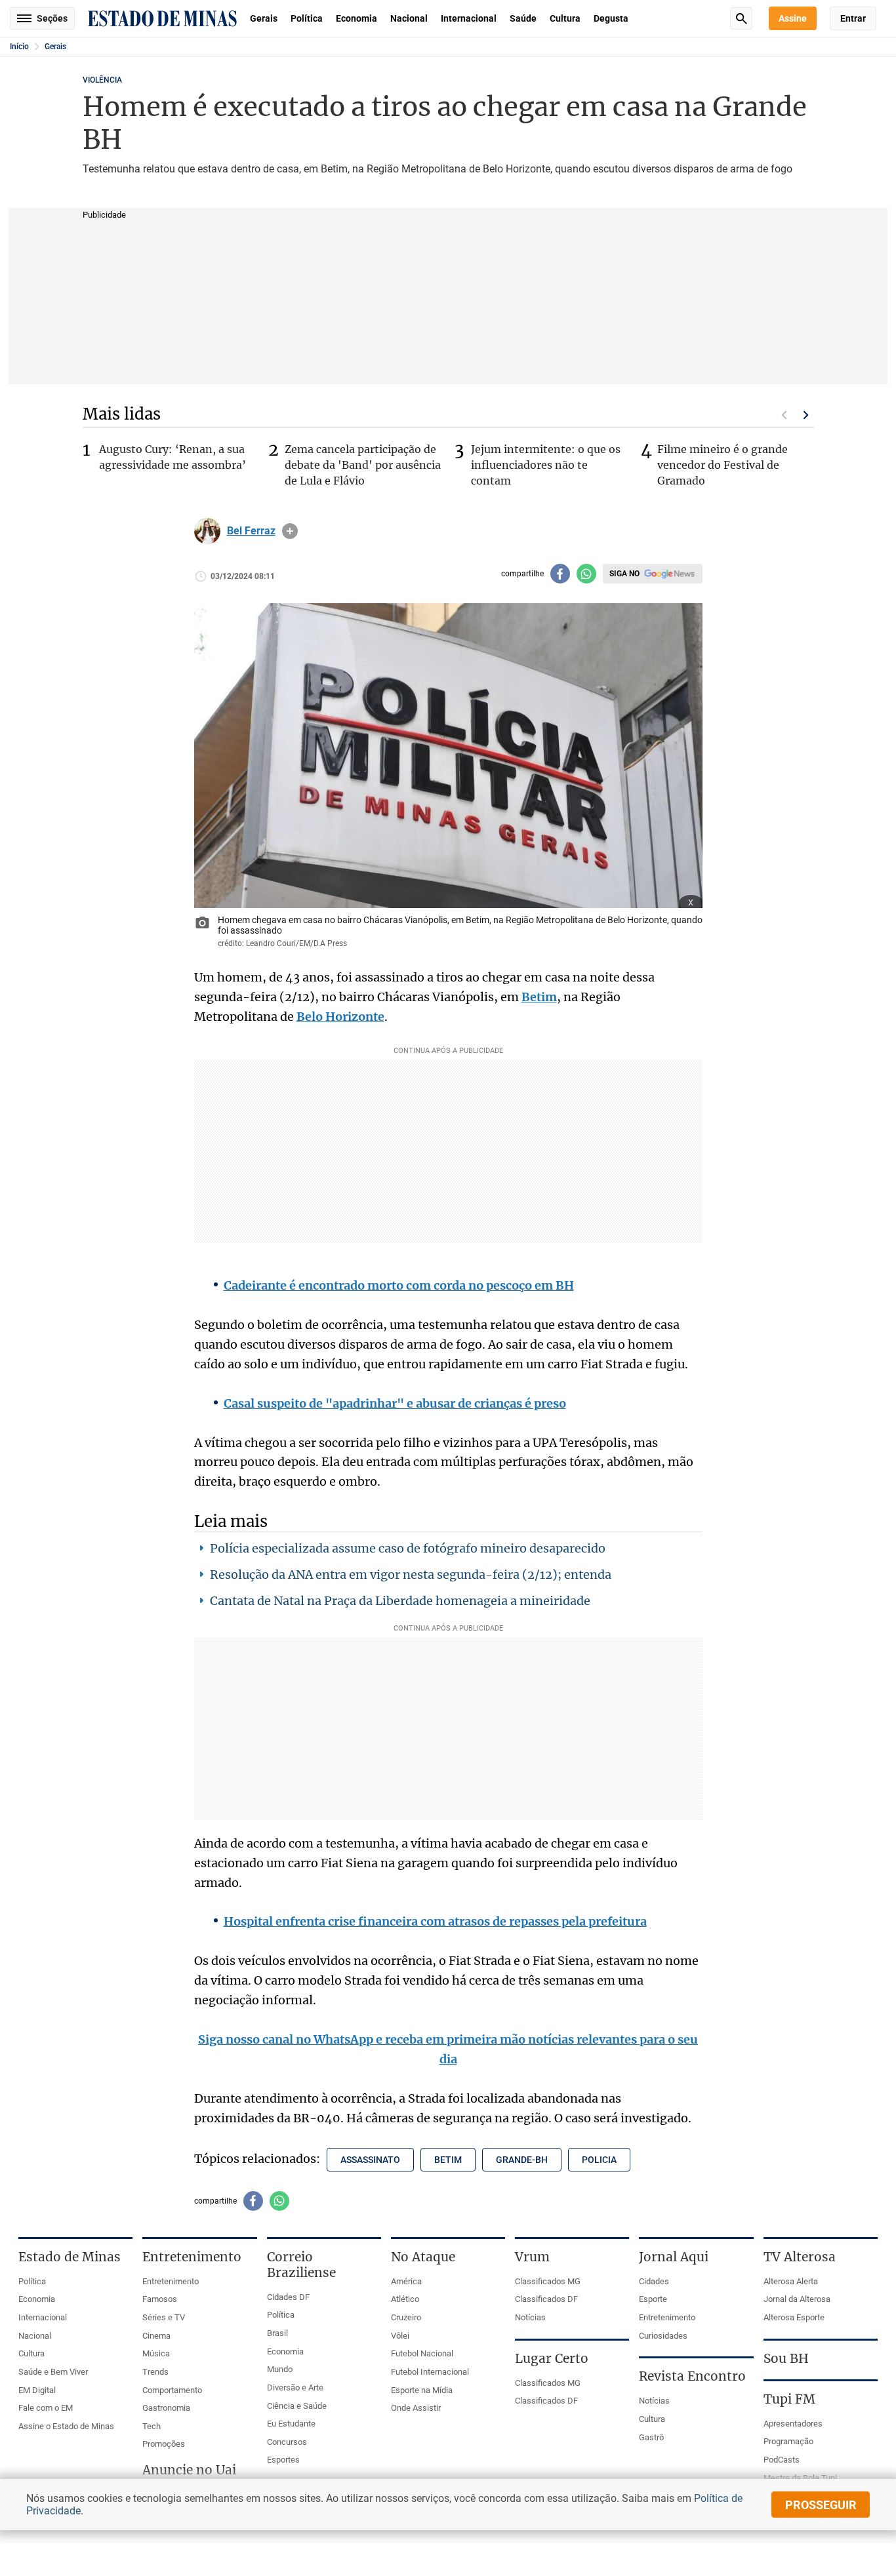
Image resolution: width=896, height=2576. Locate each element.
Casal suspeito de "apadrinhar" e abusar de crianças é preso (395, 1403)
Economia (356, 18)
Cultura (565, 18)
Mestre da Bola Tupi (800, 2478)
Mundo (280, 2369)
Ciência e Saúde (297, 2406)
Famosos (160, 2299)
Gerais (264, 18)
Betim (539, 997)
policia (599, 2160)
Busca (741, 18)
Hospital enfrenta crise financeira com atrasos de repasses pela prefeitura (435, 1921)
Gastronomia (166, 2408)
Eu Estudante (291, 2424)
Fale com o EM (46, 2408)
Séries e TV (164, 2317)
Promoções (164, 2444)
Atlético (405, 2299)
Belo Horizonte (340, 1017)
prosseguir (821, 2505)
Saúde (523, 18)
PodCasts (782, 2460)
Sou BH (786, 2358)
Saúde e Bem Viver (53, 2372)
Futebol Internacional (430, 2372)
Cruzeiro (406, 2317)
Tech (152, 2426)
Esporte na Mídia (422, 2390)
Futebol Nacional (422, 2353)
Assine (793, 18)
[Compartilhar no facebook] (560, 574)
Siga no (624, 574)
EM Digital (37, 2390)
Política (307, 18)
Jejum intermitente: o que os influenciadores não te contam (546, 465)
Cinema (156, 2336)
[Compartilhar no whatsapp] (586, 574)
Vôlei (400, 2336)
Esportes (283, 2460)
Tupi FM (789, 2399)
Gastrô (651, 2437)
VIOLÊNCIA (102, 80)
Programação (788, 2441)
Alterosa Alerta (791, 2281)
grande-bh (522, 2160)
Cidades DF (288, 2297)
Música (156, 2353)
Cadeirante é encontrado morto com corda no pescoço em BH (399, 1285)
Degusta (611, 18)
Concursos (287, 2442)
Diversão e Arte (295, 2388)
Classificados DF (546, 2299)
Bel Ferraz (251, 531)
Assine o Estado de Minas (66, 2426)
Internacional (469, 18)
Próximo (806, 415)
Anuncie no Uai (189, 2470)
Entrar (853, 18)
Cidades (654, 2281)
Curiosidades (663, 2336)
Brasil (277, 2333)
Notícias (530, 2317)
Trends (155, 2372)
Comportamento (172, 2390)
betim (448, 2160)
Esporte (653, 2299)
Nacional (409, 18)
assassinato (370, 2160)
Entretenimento (171, 2281)
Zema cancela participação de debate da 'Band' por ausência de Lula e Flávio (363, 465)
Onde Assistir (416, 2408)
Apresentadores (793, 2424)
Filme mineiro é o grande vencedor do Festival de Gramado (723, 465)
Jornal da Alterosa (797, 2299)
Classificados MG (548, 2281)
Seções (52, 18)
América (406, 2281)
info (290, 531)
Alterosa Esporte (794, 2317)
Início (19, 47)
